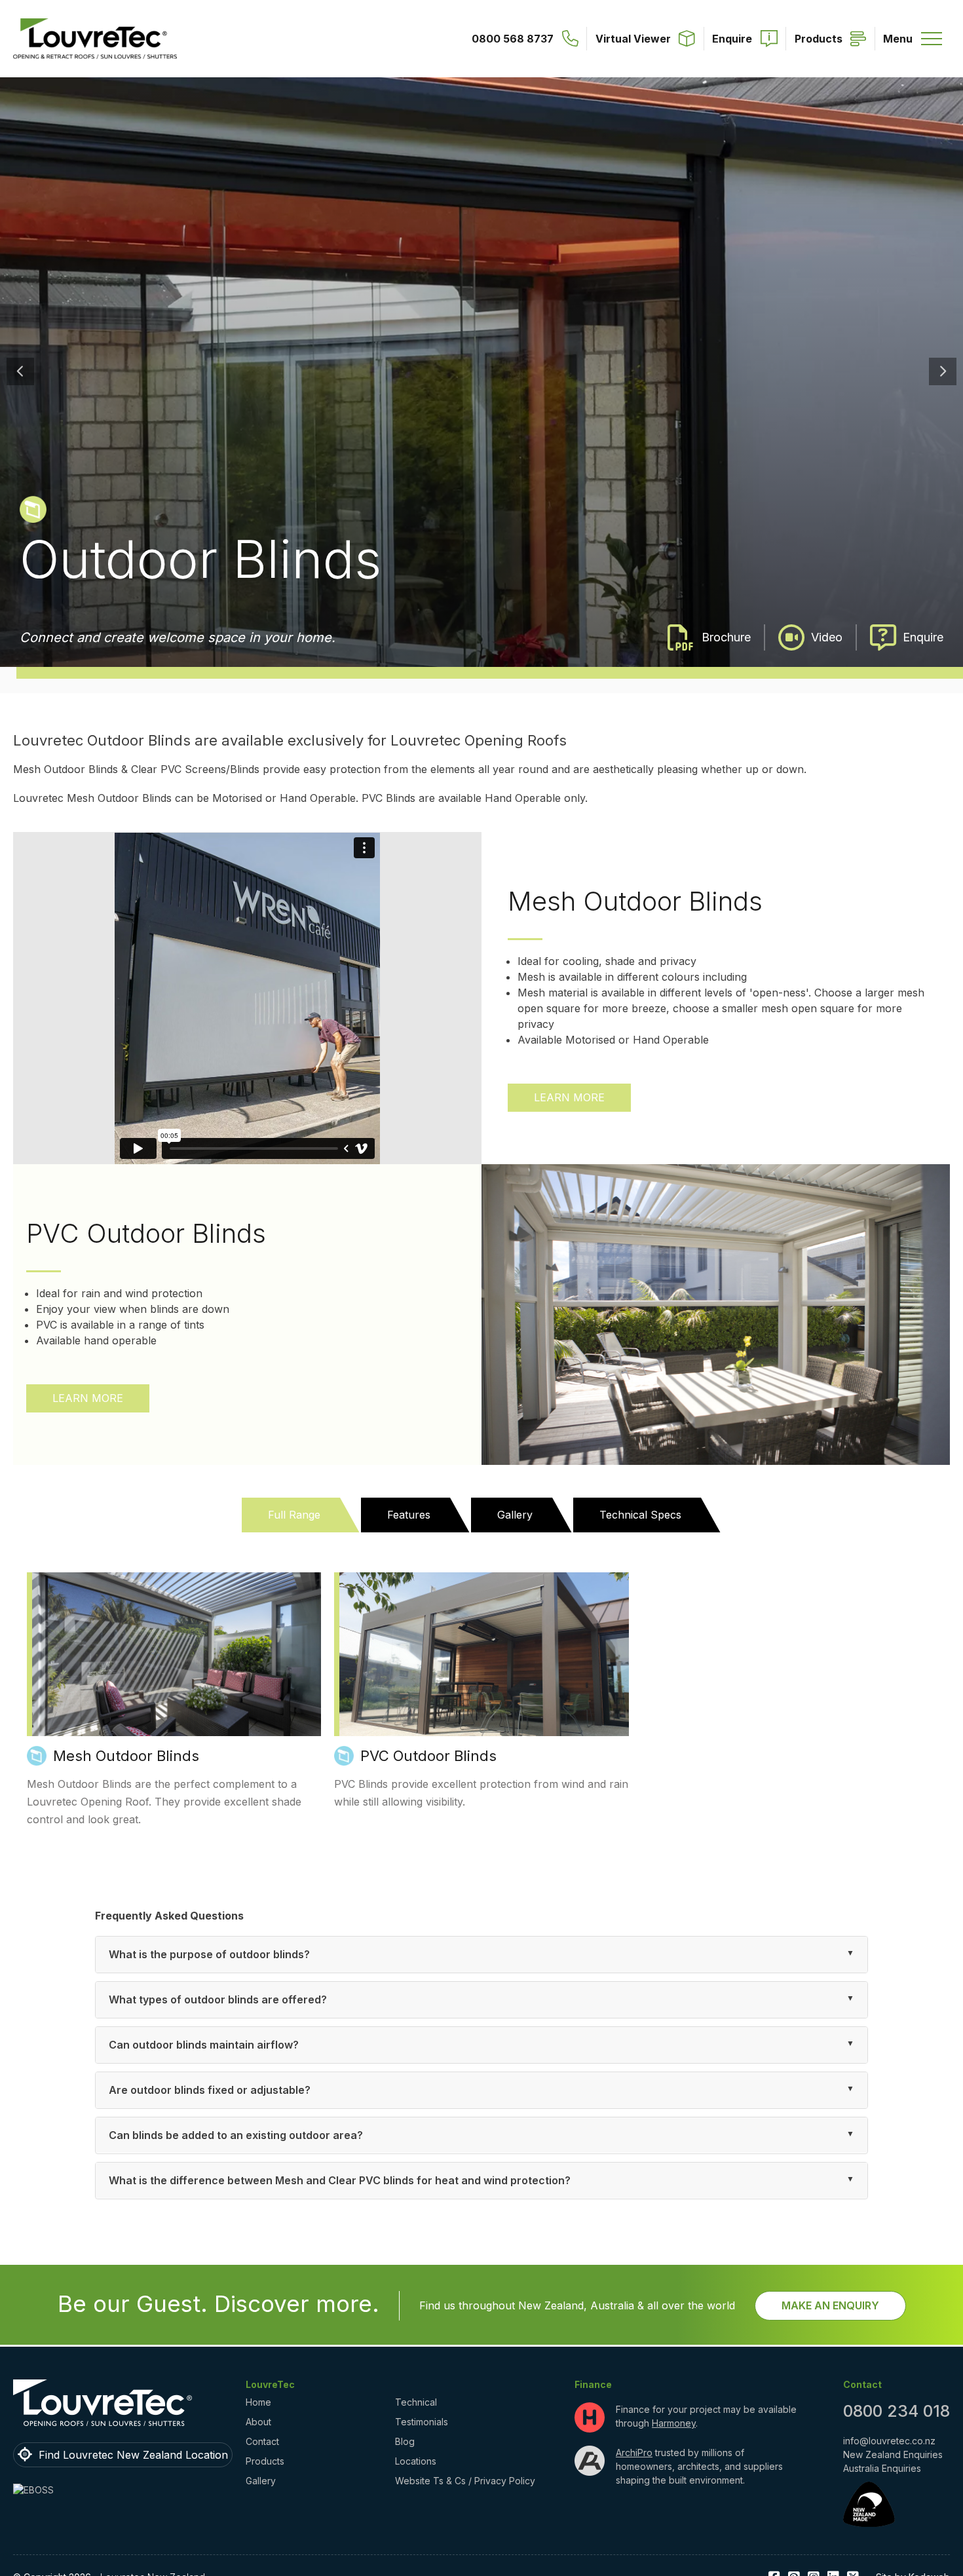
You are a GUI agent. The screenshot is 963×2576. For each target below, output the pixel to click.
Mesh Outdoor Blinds (126, 1756)
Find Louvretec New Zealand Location (133, 2455)
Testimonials (422, 2422)
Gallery (261, 2481)
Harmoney (674, 2423)
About (258, 2422)
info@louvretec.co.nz (889, 2441)
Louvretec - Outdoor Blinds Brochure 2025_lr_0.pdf (709, 637)
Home (258, 2402)
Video (827, 637)
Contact (262, 2441)
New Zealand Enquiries (893, 2454)
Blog (405, 2441)
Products (265, 2461)
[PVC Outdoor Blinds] (481, 1654)
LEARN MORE (569, 1097)
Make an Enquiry (830, 2305)
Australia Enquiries (882, 2468)
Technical (416, 2402)
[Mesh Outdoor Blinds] (174, 1654)
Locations (416, 2461)
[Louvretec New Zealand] (95, 39)
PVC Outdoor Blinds (428, 1756)
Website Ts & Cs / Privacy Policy (465, 2481)
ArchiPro (634, 2453)
